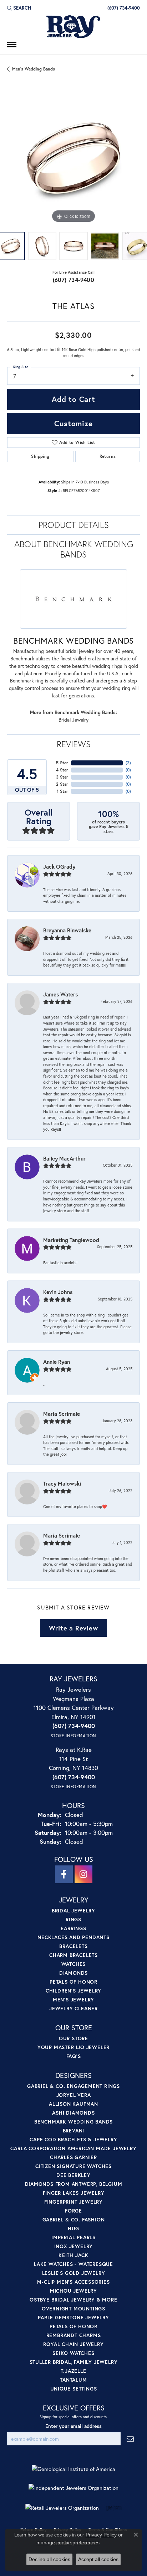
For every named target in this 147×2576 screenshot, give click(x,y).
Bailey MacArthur (64, 1158)
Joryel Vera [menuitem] (74, 2095)
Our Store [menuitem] (73, 2038)
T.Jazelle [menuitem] (73, 2371)
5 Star (62, 763)
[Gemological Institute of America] (73, 2469)
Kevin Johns (58, 1292)
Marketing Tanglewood (71, 1240)
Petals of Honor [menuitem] (73, 1982)
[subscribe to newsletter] (130, 2439)
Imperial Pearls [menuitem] (73, 2237)
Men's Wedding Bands (34, 69)
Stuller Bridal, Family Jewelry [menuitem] (74, 2362)
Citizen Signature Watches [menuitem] (73, 2166)
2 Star (62, 784)
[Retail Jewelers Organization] (62, 2508)
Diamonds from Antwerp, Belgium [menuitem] (74, 2184)
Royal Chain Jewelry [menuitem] (73, 2344)
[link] (123, 8)
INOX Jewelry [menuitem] (74, 2246)
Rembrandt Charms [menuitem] (74, 2335)
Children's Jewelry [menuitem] (73, 1991)
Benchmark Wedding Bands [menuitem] (73, 2122)
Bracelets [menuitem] (73, 1946)
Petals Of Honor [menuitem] (73, 2326)
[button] (19, 8)
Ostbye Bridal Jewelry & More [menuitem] (73, 2300)
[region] (73, 158)
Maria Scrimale (62, 1414)
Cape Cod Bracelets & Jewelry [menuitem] (73, 2139)
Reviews (74, 744)
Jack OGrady (59, 866)
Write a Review (73, 1628)
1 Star (62, 791)
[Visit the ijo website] (114, 2508)
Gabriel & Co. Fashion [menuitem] (74, 2219)
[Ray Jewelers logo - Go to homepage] (73, 27)
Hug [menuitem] (73, 2228)
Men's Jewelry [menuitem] (73, 1999)
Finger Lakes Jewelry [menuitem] (74, 2193)
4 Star (62, 770)
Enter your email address (73, 2426)
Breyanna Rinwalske (67, 930)
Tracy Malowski (62, 1483)
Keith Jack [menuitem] (73, 2255)
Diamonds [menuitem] (73, 1973)
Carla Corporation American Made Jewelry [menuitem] (73, 2148)
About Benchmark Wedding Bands (74, 549)
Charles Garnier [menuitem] (73, 2157)
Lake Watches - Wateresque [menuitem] (73, 2264)
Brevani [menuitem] (74, 2130)
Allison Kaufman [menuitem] (73, 2104)
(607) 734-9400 (74, 280)
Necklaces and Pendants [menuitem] (73, 1937)
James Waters (60, 994)
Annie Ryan (57, 1362)
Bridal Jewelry (73, 720)
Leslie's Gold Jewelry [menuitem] (74, 2273)
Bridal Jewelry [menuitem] (73, 1910)
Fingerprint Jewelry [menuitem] (73, 2202)
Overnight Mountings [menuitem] (73, 2308)
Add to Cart (73, 399)
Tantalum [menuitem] (73, 2380)
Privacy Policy (101, 2535)
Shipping (40, 456)
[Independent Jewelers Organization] (73, 2488)
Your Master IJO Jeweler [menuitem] (73, 2047)
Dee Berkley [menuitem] (73, 2175)
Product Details (74, 525)
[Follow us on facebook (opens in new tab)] (64, 1874)
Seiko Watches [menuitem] (73, 2353)
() (128, 763)
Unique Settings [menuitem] (74, 2389)
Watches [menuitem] (74, 1964)
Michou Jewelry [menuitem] (73, 2291)
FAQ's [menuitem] (74, 2056)
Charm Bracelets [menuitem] (73, 1955)
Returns (108, 456)
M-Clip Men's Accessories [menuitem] (73, 2282)
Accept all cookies (98, 2559)
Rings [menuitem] (73, 1919)
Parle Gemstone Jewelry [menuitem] (73, 2317)
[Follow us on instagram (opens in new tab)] (83, 1874)
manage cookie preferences (68, 2543)
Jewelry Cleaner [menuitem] (73, 2008)
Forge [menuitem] (73, 2211)
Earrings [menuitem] (73, 1928)
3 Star (62, 777)
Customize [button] (73, 423)
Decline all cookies (49, 2559)
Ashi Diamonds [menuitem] (73, 2113)
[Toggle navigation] (12, 45)
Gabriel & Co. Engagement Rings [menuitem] (73, 2086)
